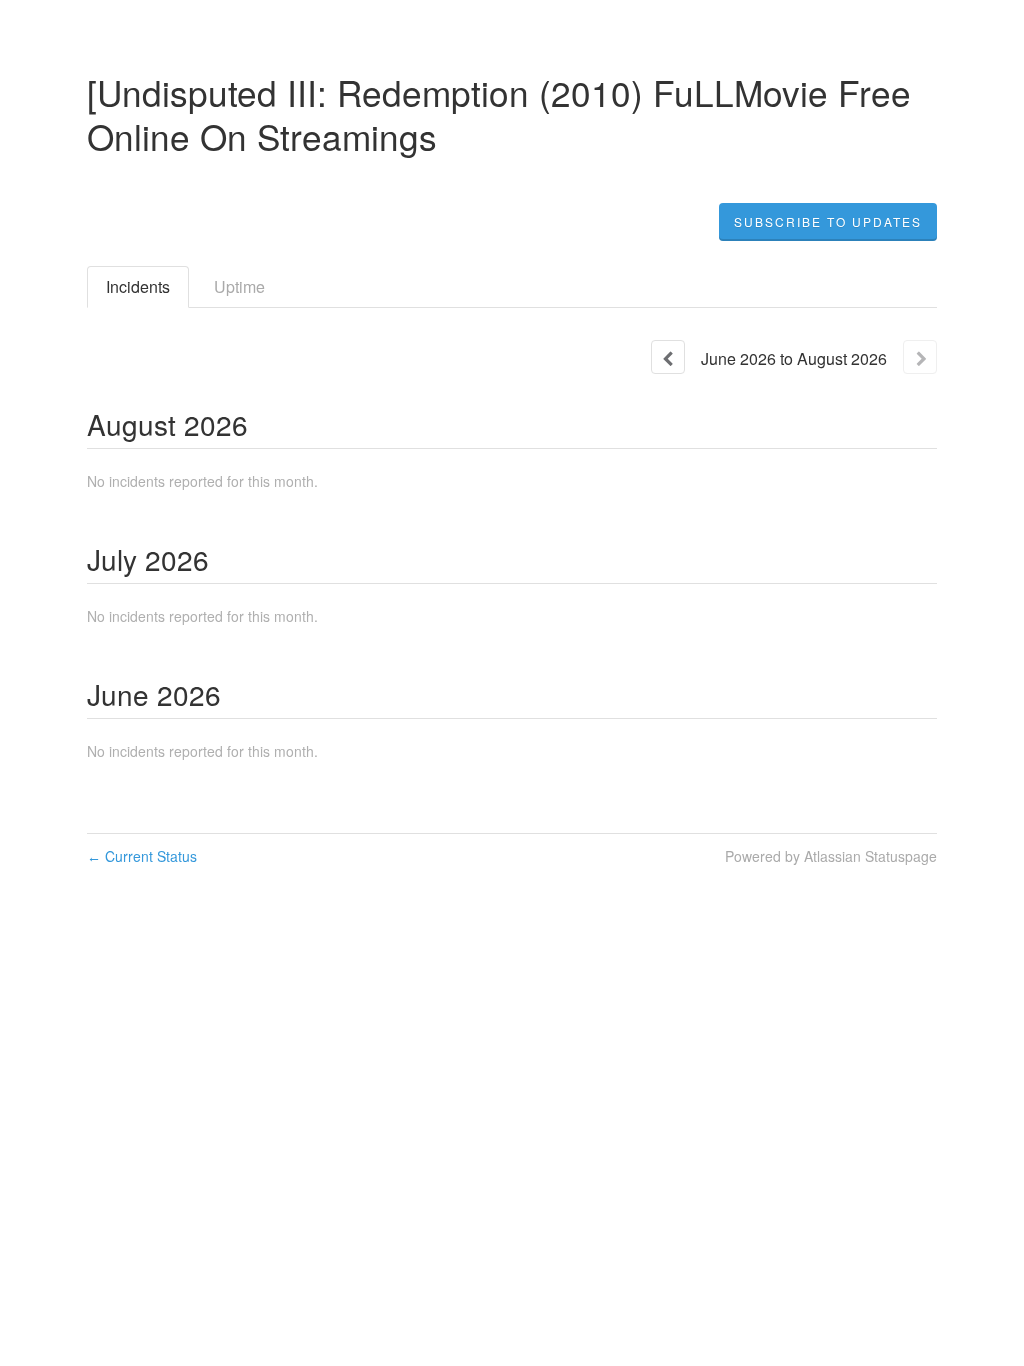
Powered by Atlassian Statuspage (831, 856)
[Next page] (920, 357)
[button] (828, 222)
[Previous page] (668, 357)
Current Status (142, 856)
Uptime (239, 286)
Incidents (138, 286)
